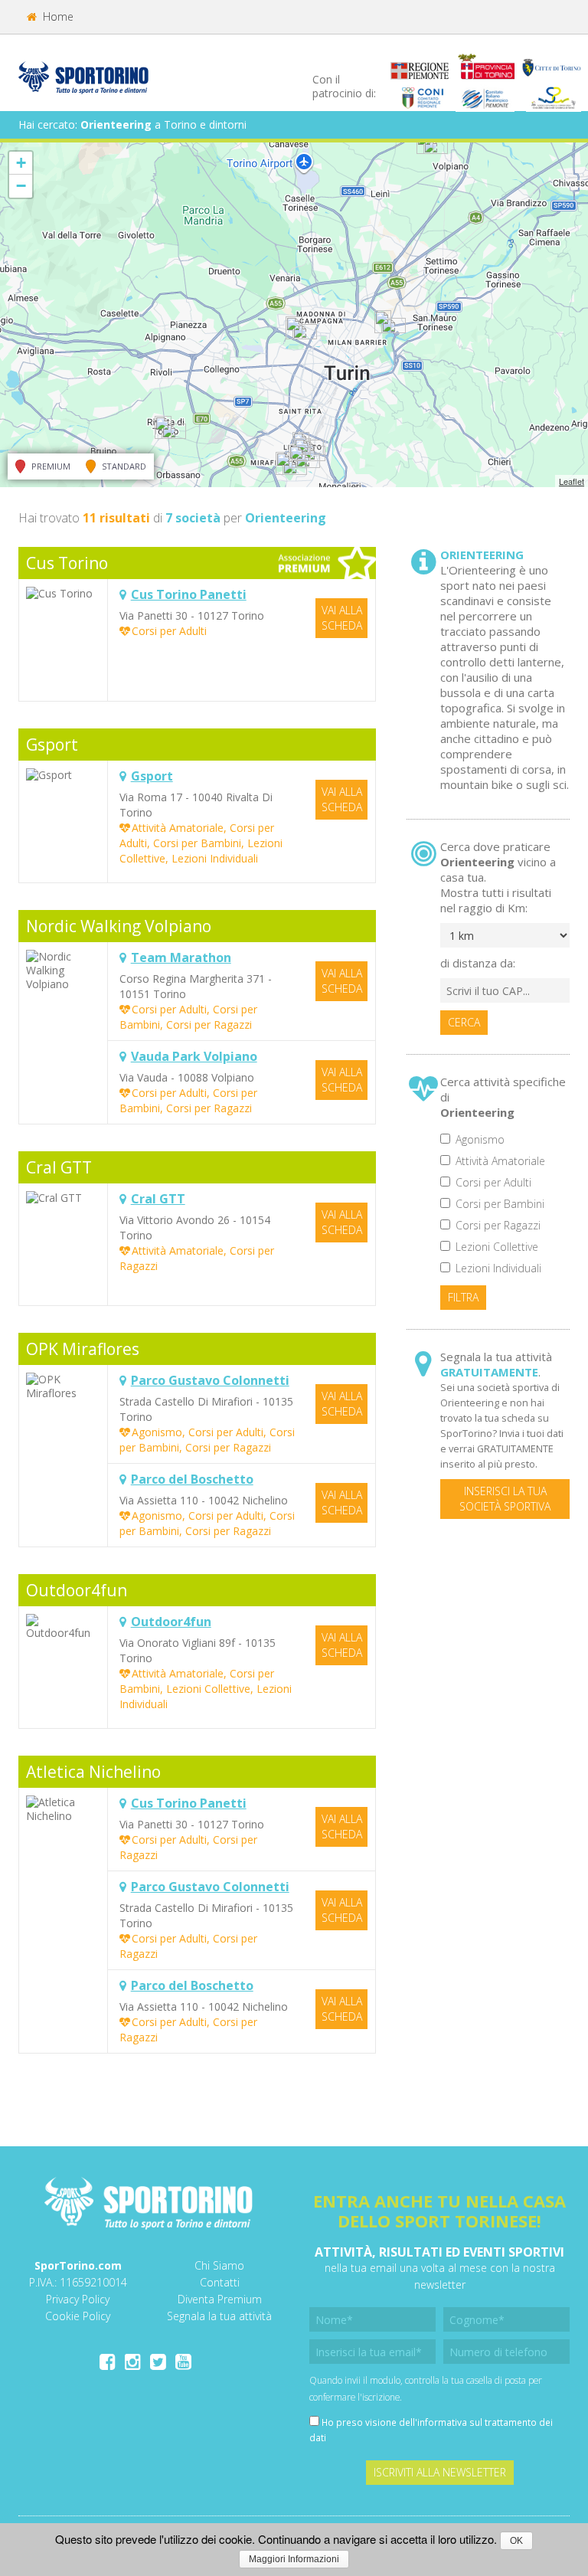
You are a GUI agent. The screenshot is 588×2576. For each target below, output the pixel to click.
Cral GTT (59, 1167)
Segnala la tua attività (219, 2316)
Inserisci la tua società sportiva (505, 1499)
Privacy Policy (78, 2299)
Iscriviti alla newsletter (440, 2472)
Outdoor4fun (77, 1590)
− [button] (21, 186)
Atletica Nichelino (93, 1772)
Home (57, 16)
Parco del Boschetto (192, 1479)
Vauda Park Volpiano (194, 1056)
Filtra (463, 1297)
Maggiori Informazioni (294, 2559)
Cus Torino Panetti (189, 594)
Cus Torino (67, 563)
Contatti (220, 2282)
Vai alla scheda (342, 618)
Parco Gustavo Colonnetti (210, 1380)
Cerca (464, 1022)
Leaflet (572, 481)
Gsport (52, 745)
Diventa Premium (220, 2299)
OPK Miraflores (83, 1349)
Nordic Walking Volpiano (119, 926)
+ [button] (21, 163)
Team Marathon (181, 957)
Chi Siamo (219, 2265)
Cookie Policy (78, 2316)
